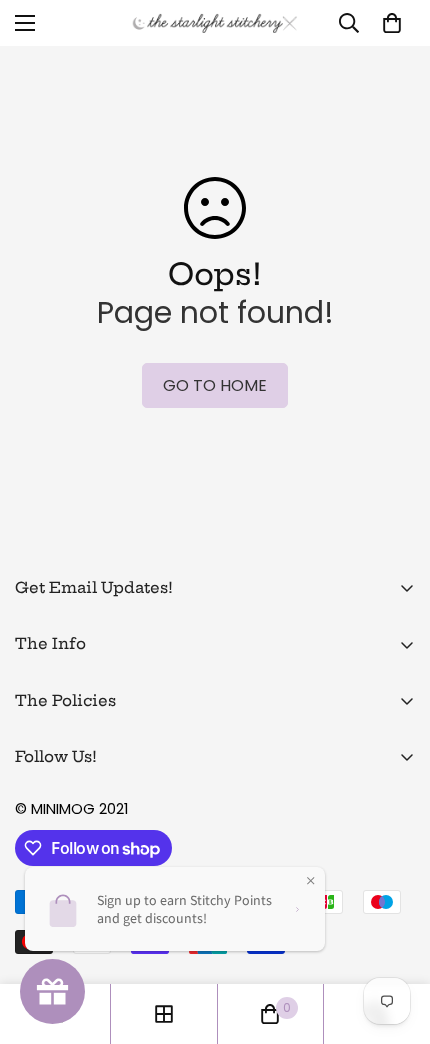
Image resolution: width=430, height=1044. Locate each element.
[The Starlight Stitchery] (215, 23)
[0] (392, 23)
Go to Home (215, 385)
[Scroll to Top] (394, 938)
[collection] (164, 1014)
